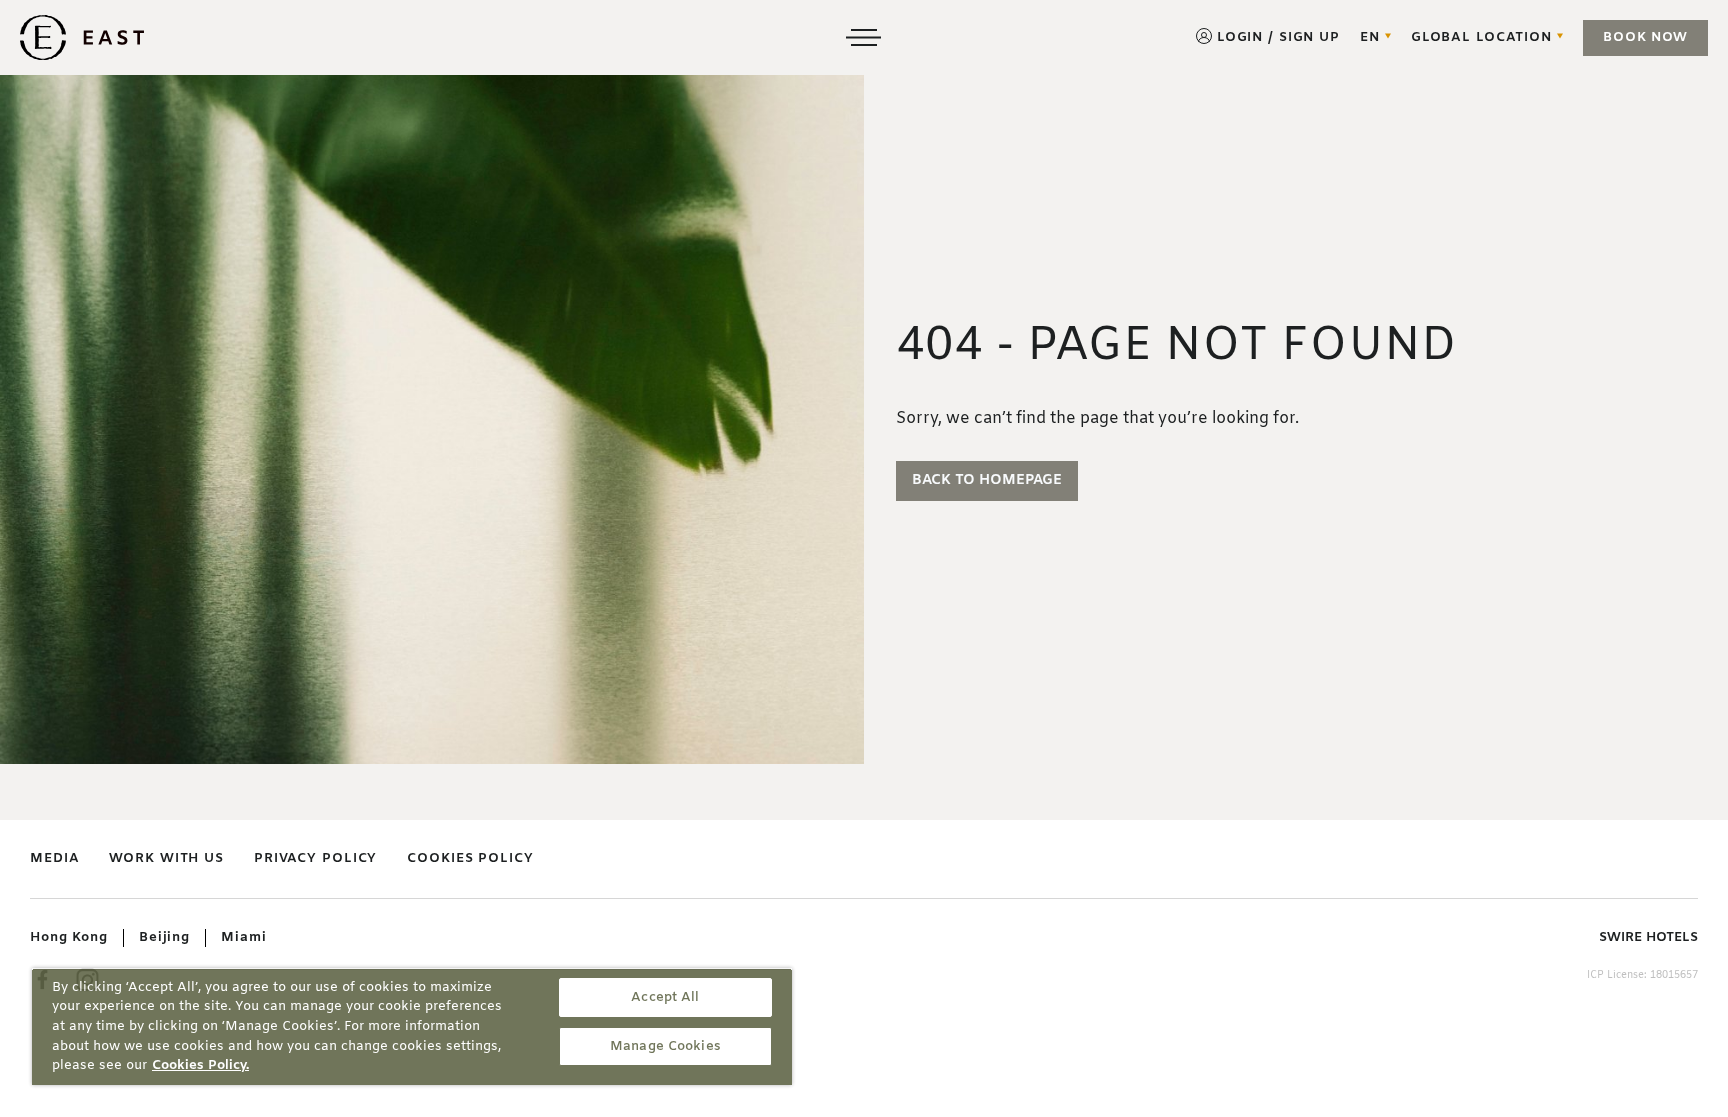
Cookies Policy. (200, 1065)
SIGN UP (1309, 37)
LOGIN (1240, 37)
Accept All (665, 997)
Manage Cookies (665, 1046)
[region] (412, 1026)
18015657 (1674, 975)
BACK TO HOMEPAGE (987, 480)
